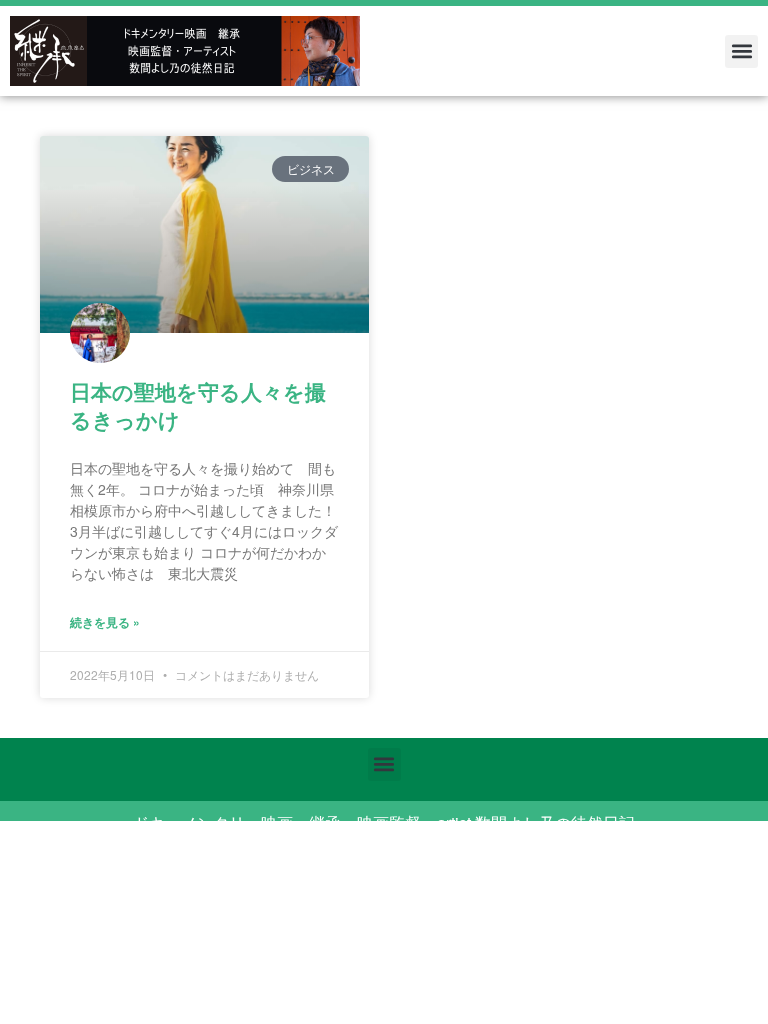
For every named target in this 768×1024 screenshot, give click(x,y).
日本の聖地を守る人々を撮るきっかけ (198, 404)
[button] (741, 51)
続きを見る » (105, 622)
